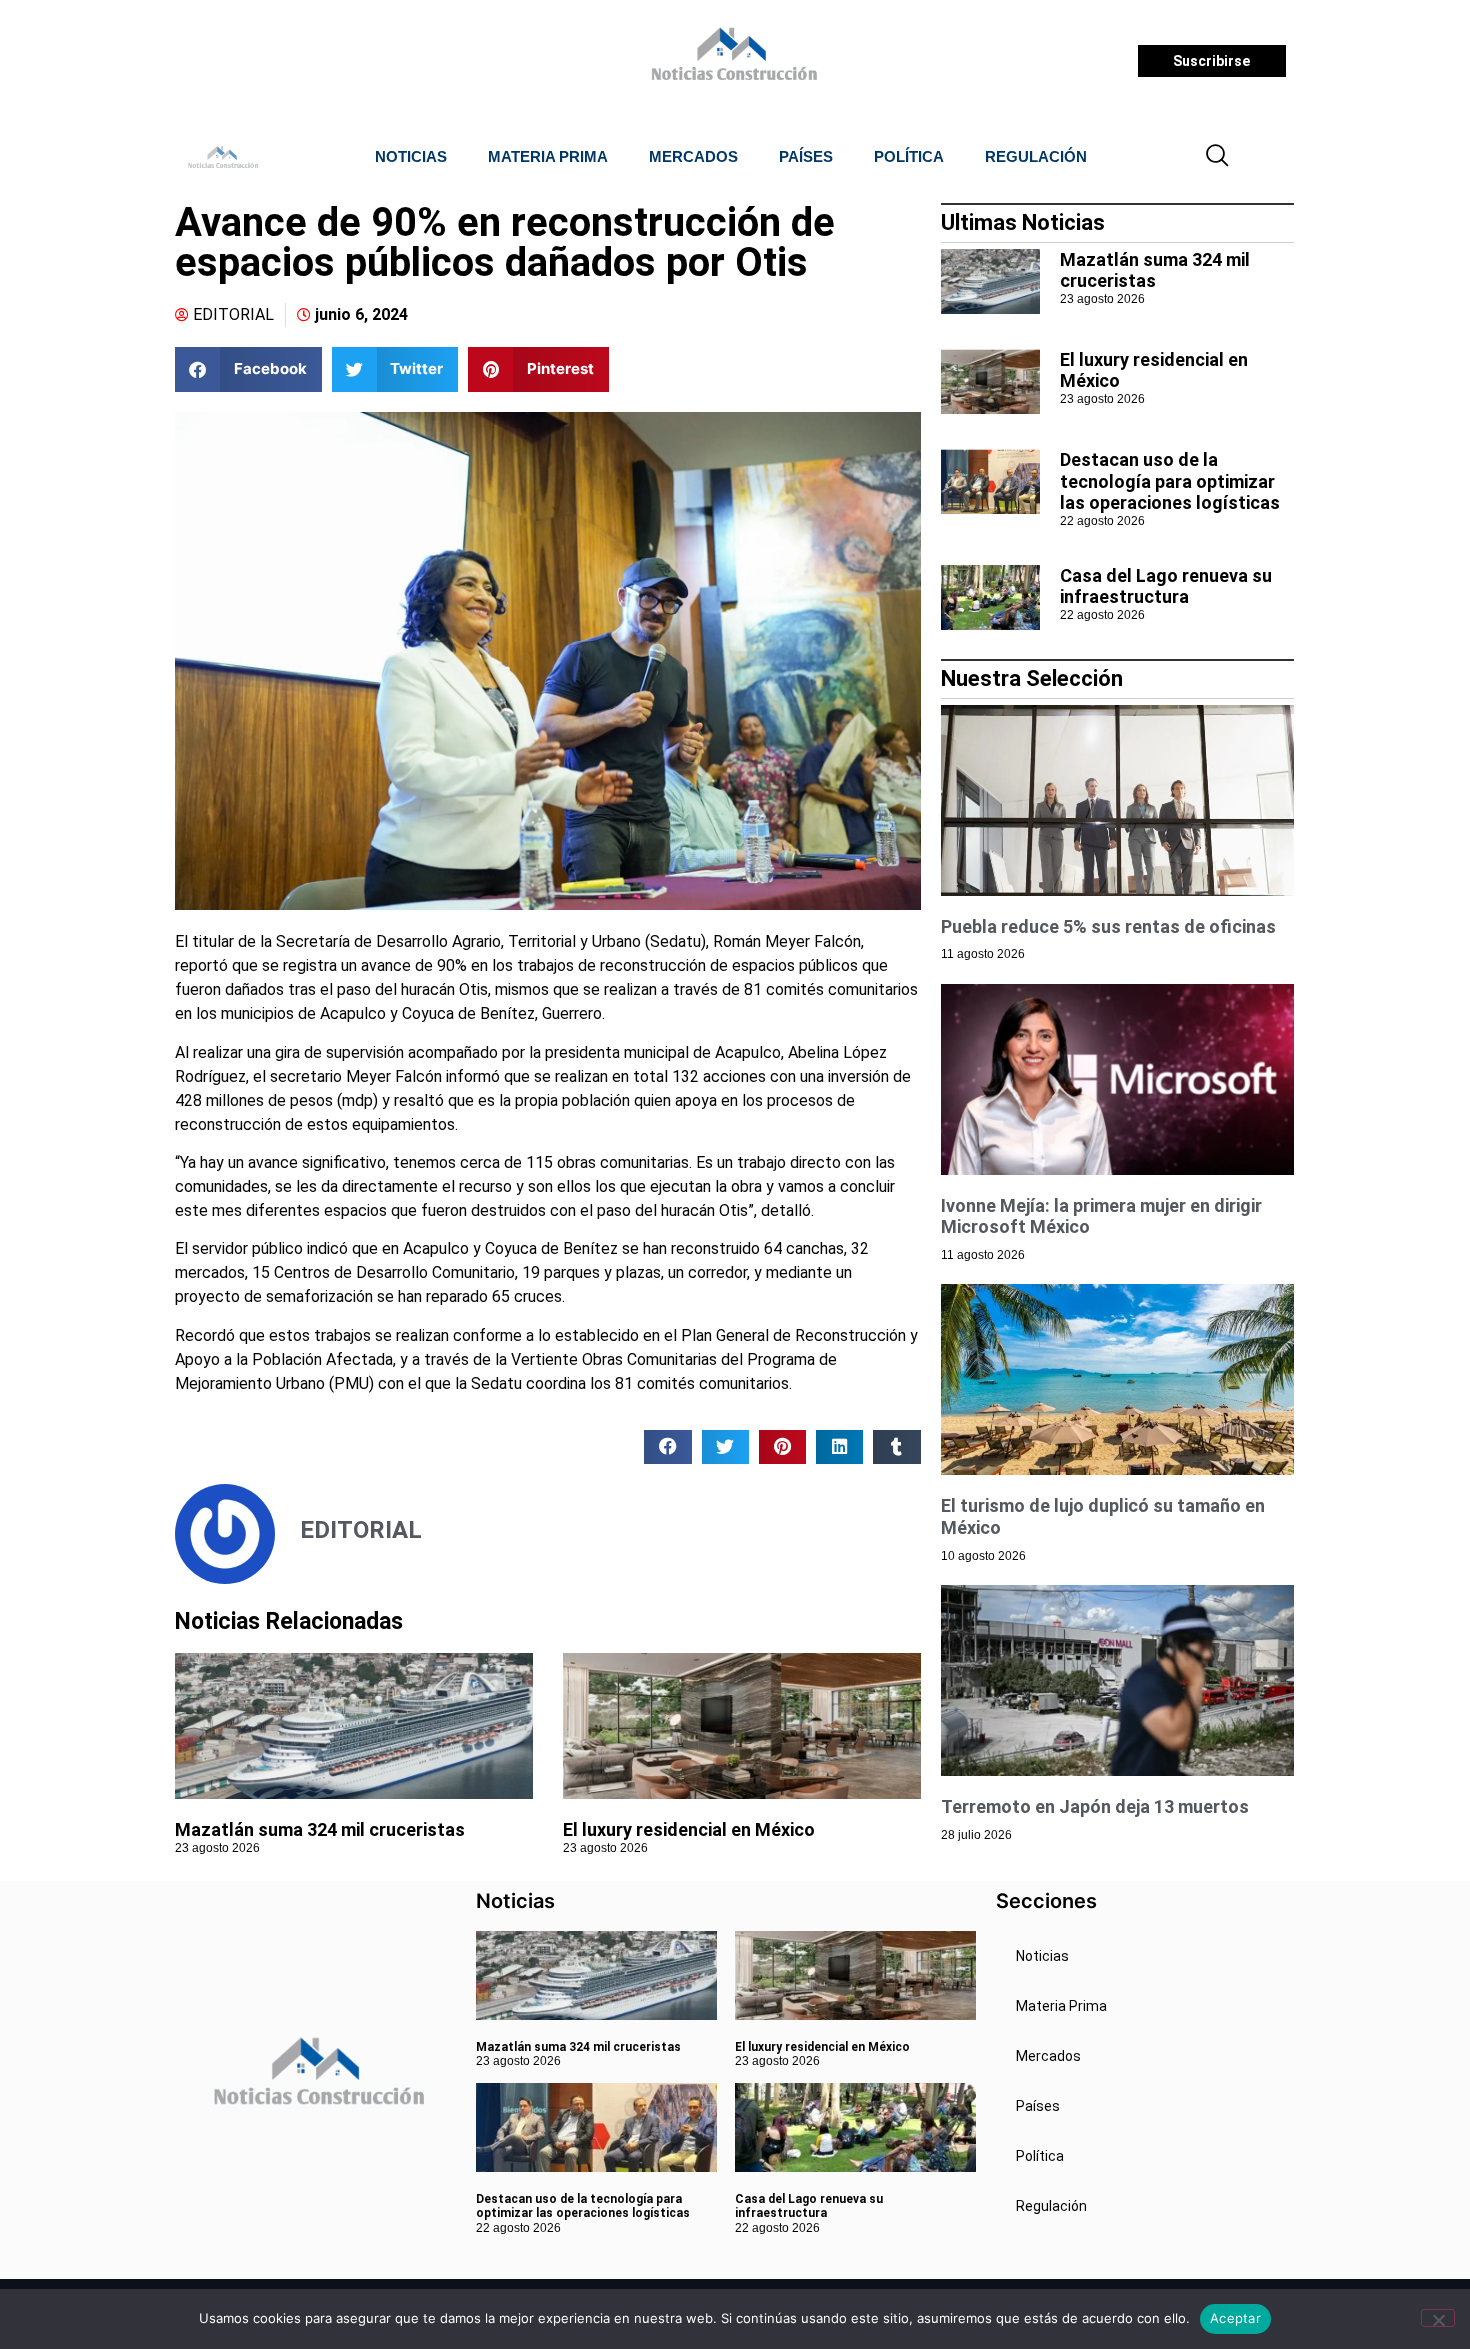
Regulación (1036, 156)
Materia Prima (548, 156)
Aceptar (1235, 2318)
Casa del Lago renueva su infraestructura (1166, 586)
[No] (1438, 2318)
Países (806, 156)
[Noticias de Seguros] (731, 61)
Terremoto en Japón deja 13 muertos (1095, 1806)
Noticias (411, 156)
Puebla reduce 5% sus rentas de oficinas (1108, 926)
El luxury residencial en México (689, 1829)
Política (909, 156)
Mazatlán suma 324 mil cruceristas (320, 1829)
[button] (1218, 157)
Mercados (693, 156)
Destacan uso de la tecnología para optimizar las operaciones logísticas (1170, 481)
